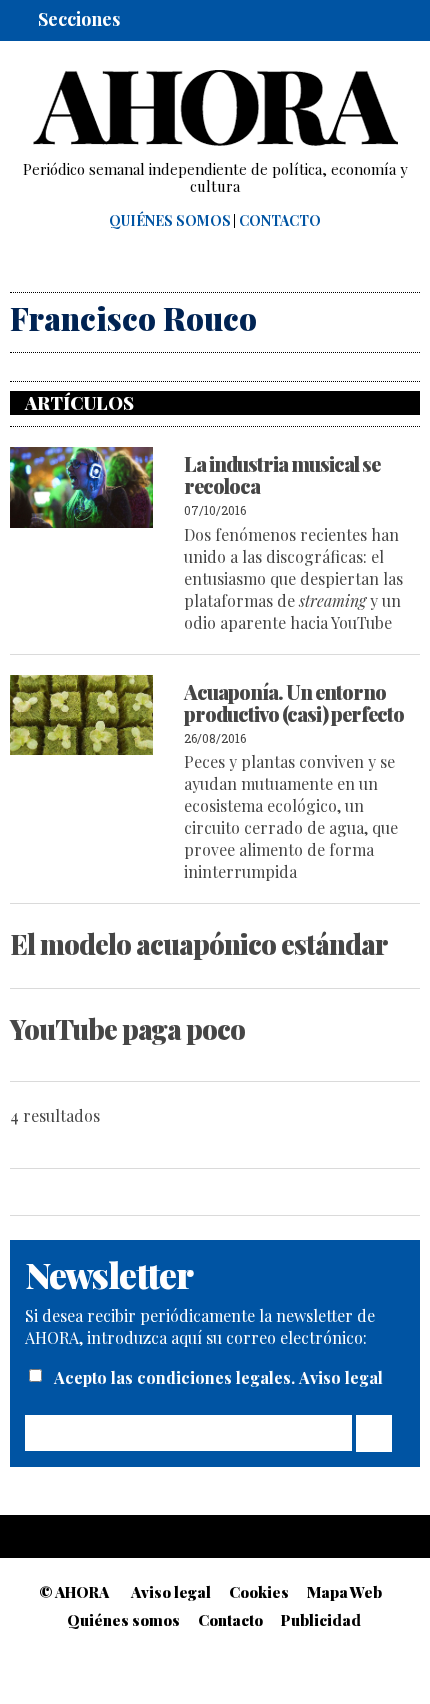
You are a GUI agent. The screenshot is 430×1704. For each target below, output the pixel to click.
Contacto (280, 221)
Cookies (259, 1592)
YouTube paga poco (127, 1029)
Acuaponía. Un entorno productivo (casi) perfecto (294, 702)
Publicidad (321, 1620)
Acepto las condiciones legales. (176, 1377)
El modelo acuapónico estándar (199, 944)
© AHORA (74, 1592)
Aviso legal (341, 1377)
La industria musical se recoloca (282, 474)
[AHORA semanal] (215, 108)
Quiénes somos (170, 221)
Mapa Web (344, 1592)
